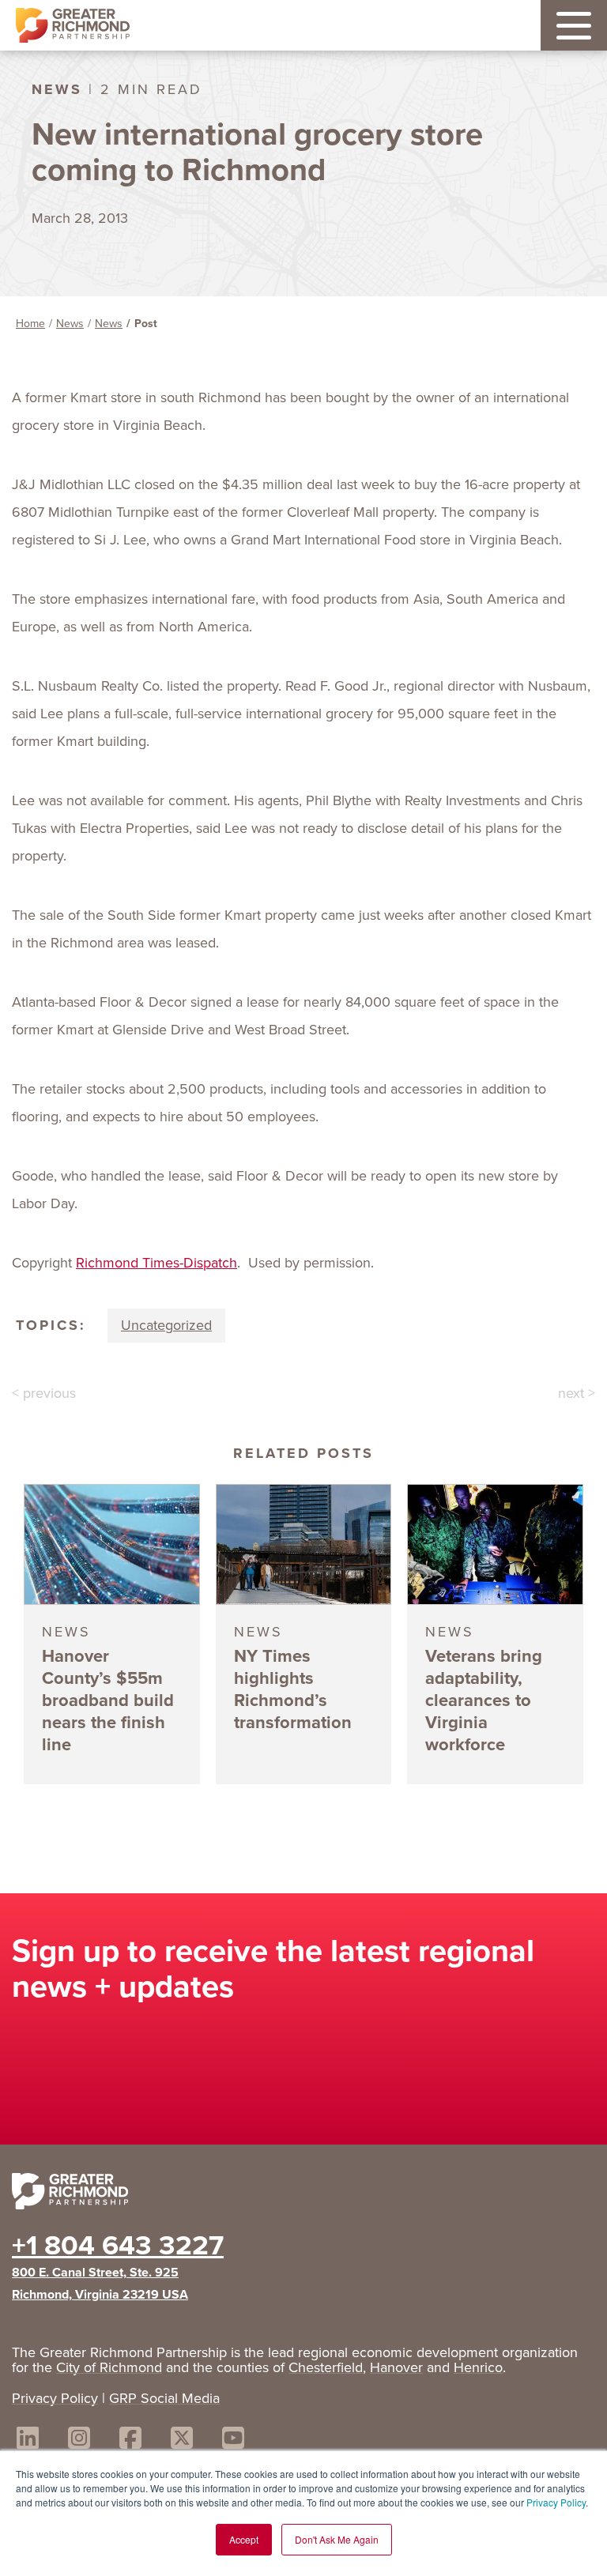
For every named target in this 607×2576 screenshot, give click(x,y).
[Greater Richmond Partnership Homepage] (73, 26)
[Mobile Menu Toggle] (574, 25)
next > (577, 1393)
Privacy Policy (556, 2502)
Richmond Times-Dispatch (156, 1263)
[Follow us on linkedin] (28, 2440)
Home (30, 324)
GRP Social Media (164, 2398)
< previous (44, 1393)
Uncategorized (166, 1325)
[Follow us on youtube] (233, 2440)
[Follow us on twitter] (182, 2440)
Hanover (396, 2367)
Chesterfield (326, 2367)
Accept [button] (244, 2539)
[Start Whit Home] (303, 2194)
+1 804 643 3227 (118, 2245)
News (70, 324)
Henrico (478, 2367)
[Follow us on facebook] (130, 2440)
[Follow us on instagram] (79, 2440)
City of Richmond (109, 2367)
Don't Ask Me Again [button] (337, 2539)
